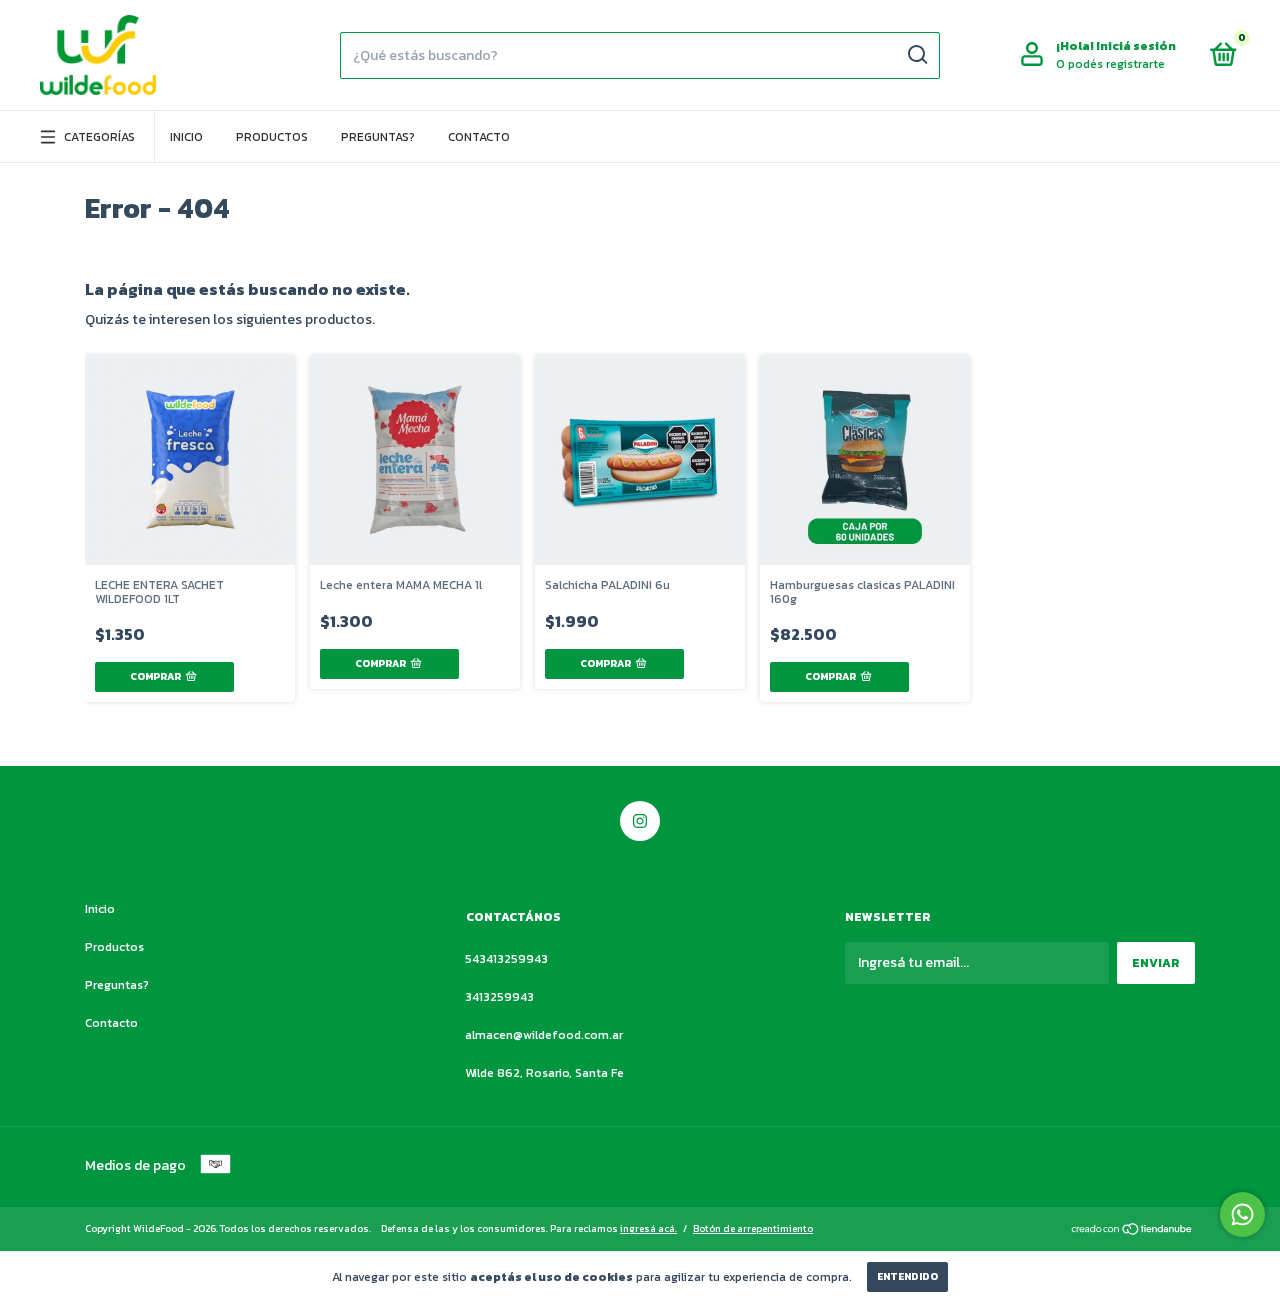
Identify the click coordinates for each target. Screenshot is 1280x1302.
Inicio (186, 137)
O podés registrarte (1110, 64)
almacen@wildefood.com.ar (544, 1035)
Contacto (479, 137)
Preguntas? (378, 137)
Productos (272, 137)
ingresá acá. (648, 1228)
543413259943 (506, 959)
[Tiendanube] (1132, 1230)
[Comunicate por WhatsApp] (1242, 1214)
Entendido (907, 1276)
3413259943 (499, 997)
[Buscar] (916, 55)
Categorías (99, 137)
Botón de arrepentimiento (753, 1228)
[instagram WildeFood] (640, 821)
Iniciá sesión (1136, 46)
